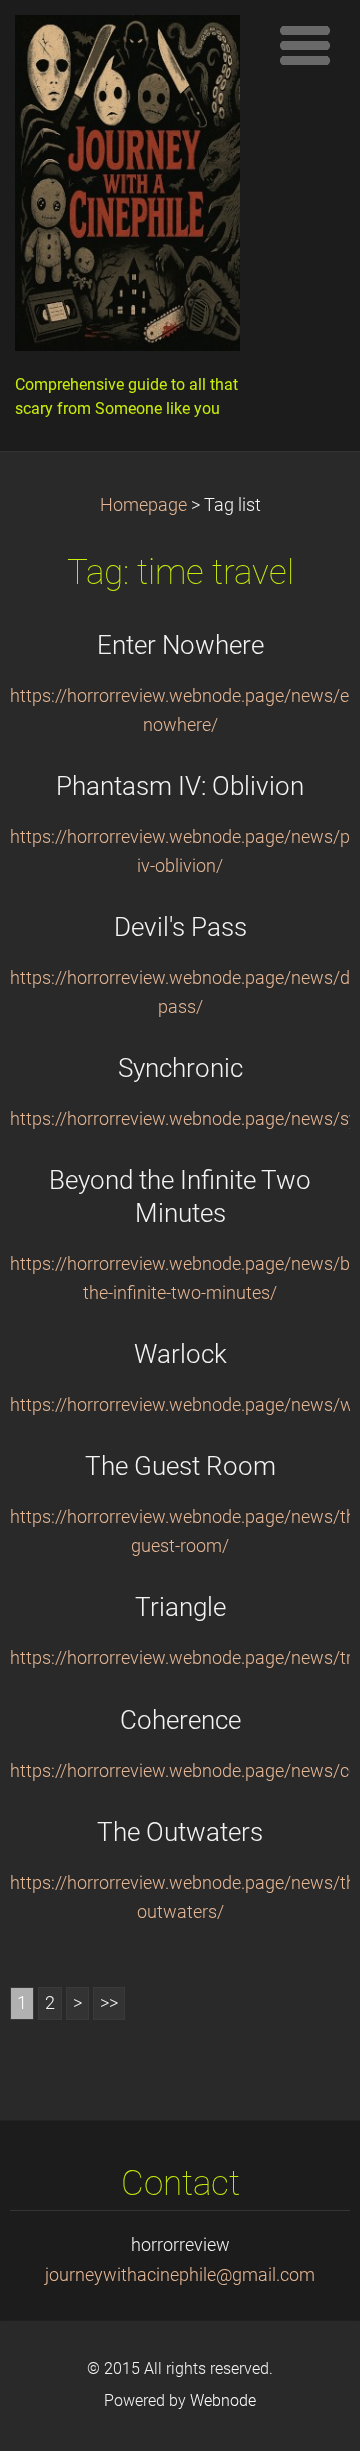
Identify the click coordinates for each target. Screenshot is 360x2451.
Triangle (180, 1607)
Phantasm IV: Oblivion (180, 786)
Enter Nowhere (180, 645)
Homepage (143, 505)
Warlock (180, 1354)
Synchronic (180, 1068)
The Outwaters (180, 1832)
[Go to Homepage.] (135, 188)
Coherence (180, 1720)
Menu (305, 45)
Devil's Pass (180, 927)
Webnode (223, 2400)
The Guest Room (180, 1466)
